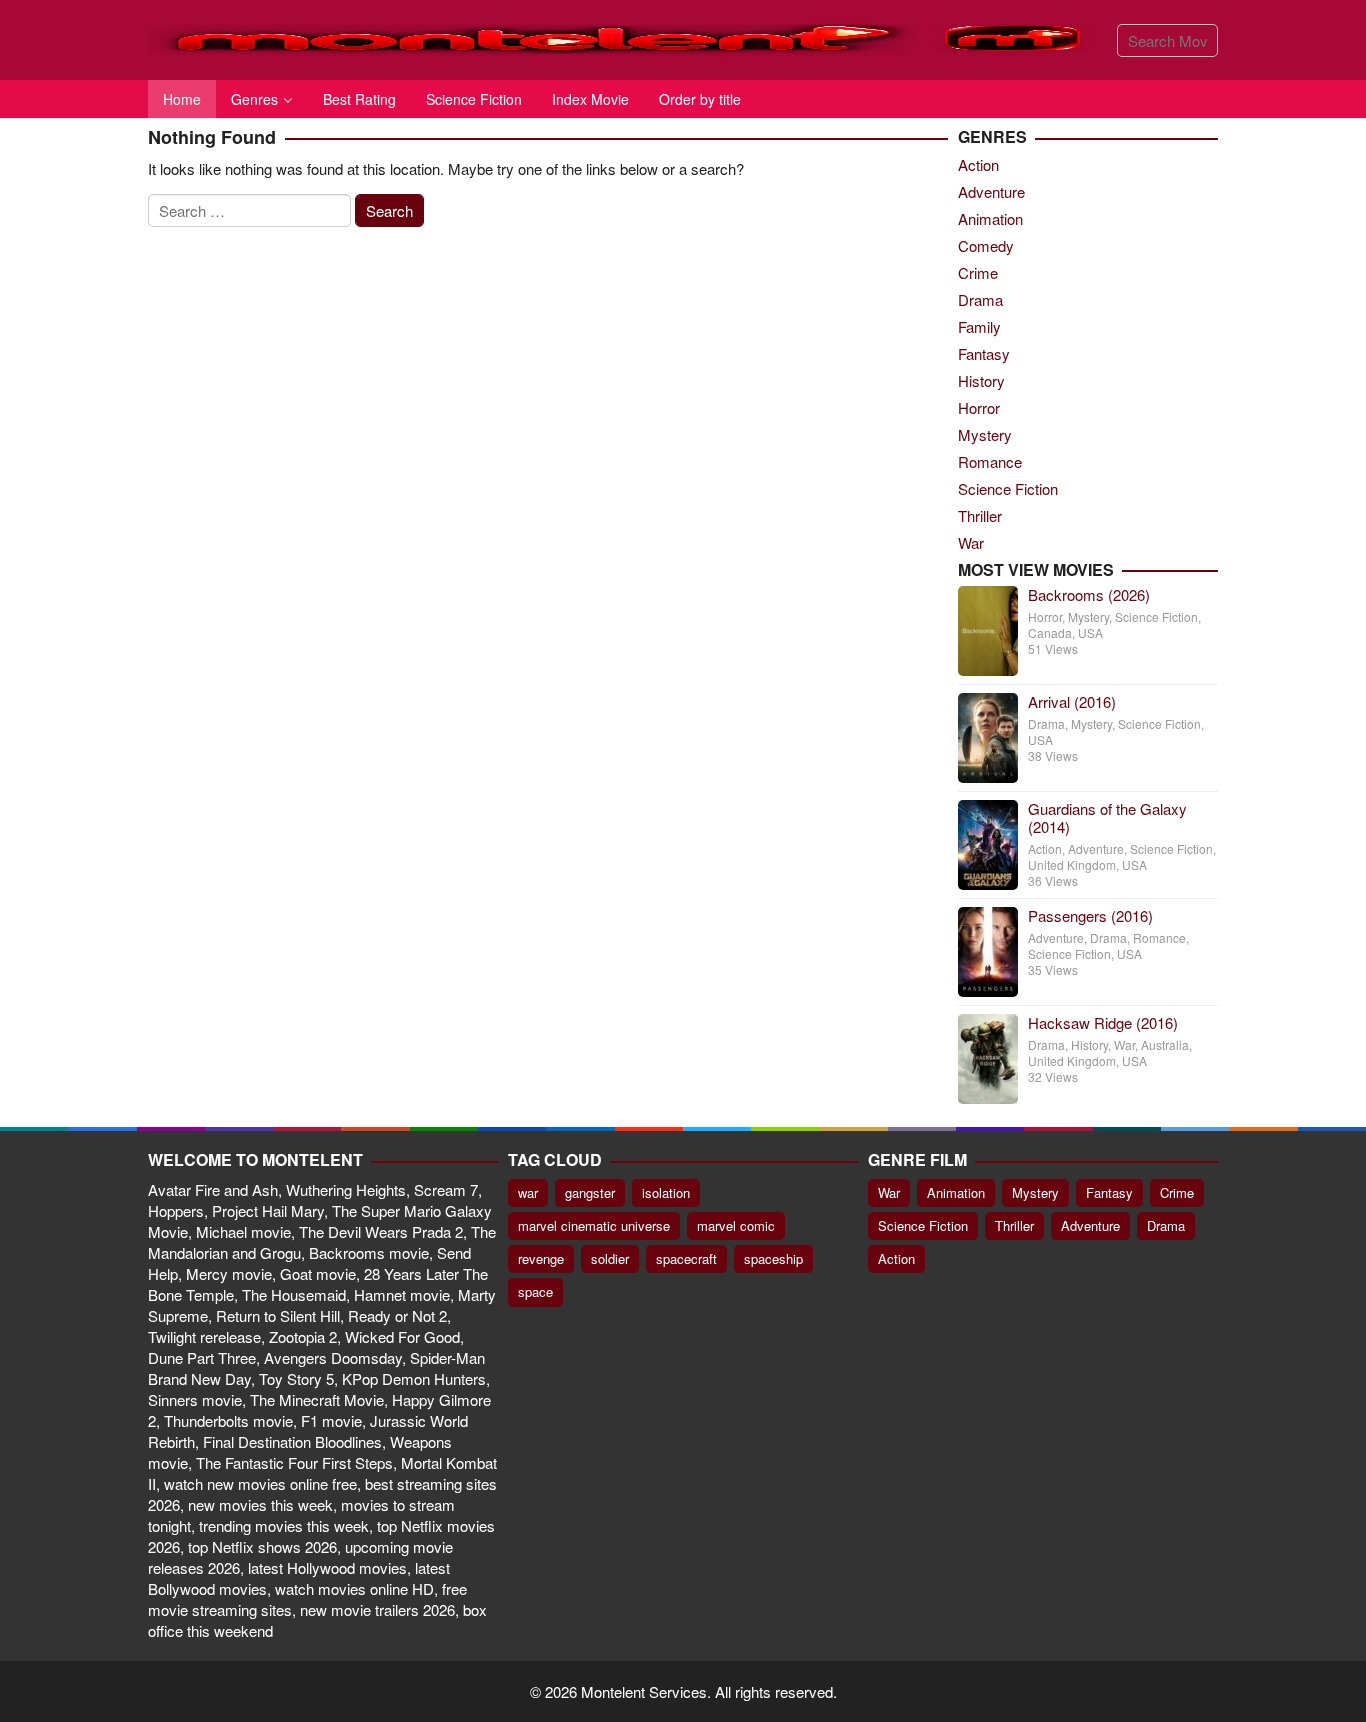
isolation (666, 1192)
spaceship (773, 1258)
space (535, 1291)
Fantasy (984, 353)
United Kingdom (1072, 864)
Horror (979, 407)
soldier (610, 1258)
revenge (541, 1258)
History (981, 380)
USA (1090, 632)
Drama (980, 299)
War (971, 542)
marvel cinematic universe (594, 1225)
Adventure (991, 191)
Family (979, 326)
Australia (1165, 1044)
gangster (590, 1192)
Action (978, 164)
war (528, 1192)
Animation (990, 218)
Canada (1050, 632)
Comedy (986, 245)
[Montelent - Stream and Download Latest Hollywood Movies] (625, 37)
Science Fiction (1008, 488)
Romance (990, 461)
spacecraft (686, 1258)
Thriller (980, 515)
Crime (978, 272)
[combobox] (1167, 40)
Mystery (985, 434)
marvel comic (736, 1225)
